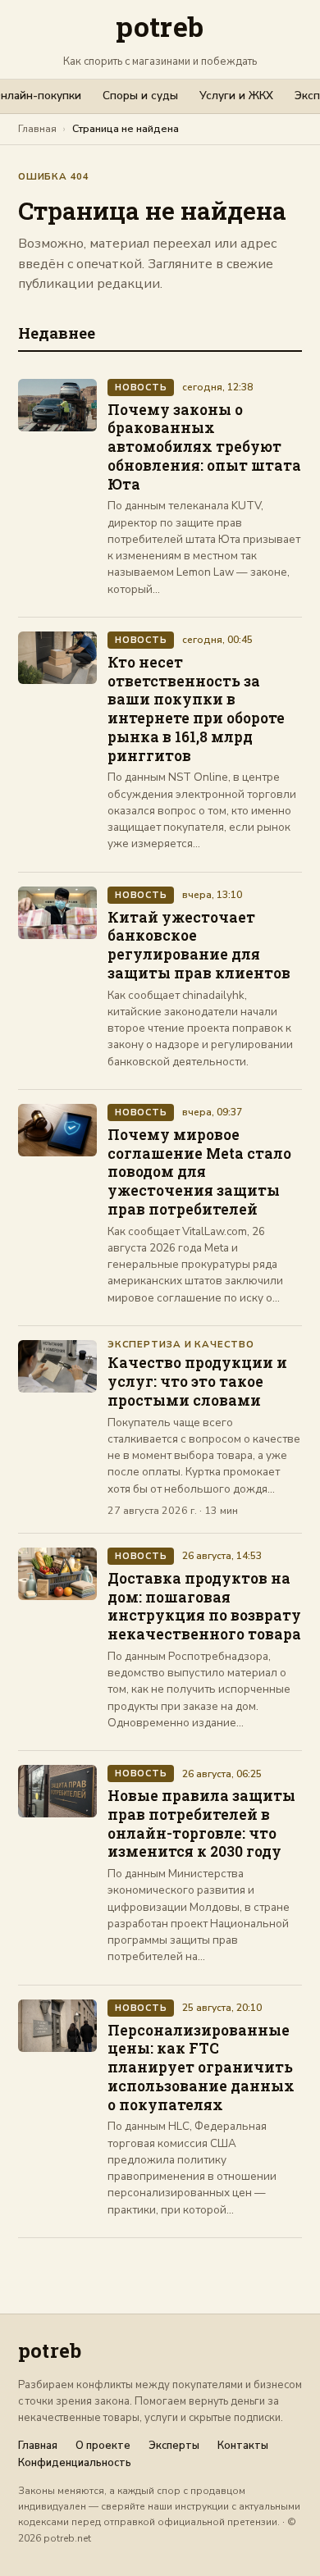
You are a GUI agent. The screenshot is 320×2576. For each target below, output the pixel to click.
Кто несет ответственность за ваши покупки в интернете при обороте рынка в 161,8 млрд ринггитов (196, 709)
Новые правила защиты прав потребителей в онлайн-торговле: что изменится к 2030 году (201, 1824)
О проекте (103, 2446)
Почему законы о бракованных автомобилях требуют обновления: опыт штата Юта (204, 447)
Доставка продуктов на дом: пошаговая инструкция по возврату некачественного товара (204, 1606)
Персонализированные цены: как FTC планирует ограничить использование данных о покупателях (201, 2068)
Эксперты (174, 2446)
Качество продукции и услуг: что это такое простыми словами (197, 1381)
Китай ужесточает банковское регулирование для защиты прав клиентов (199, 945)
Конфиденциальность (75, 2463)
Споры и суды (140, 96)
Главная (37, 128)
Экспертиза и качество (181, 1345)
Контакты (243, 2446)
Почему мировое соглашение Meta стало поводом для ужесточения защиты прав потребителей (199, 1172)
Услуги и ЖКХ (236, 96)
